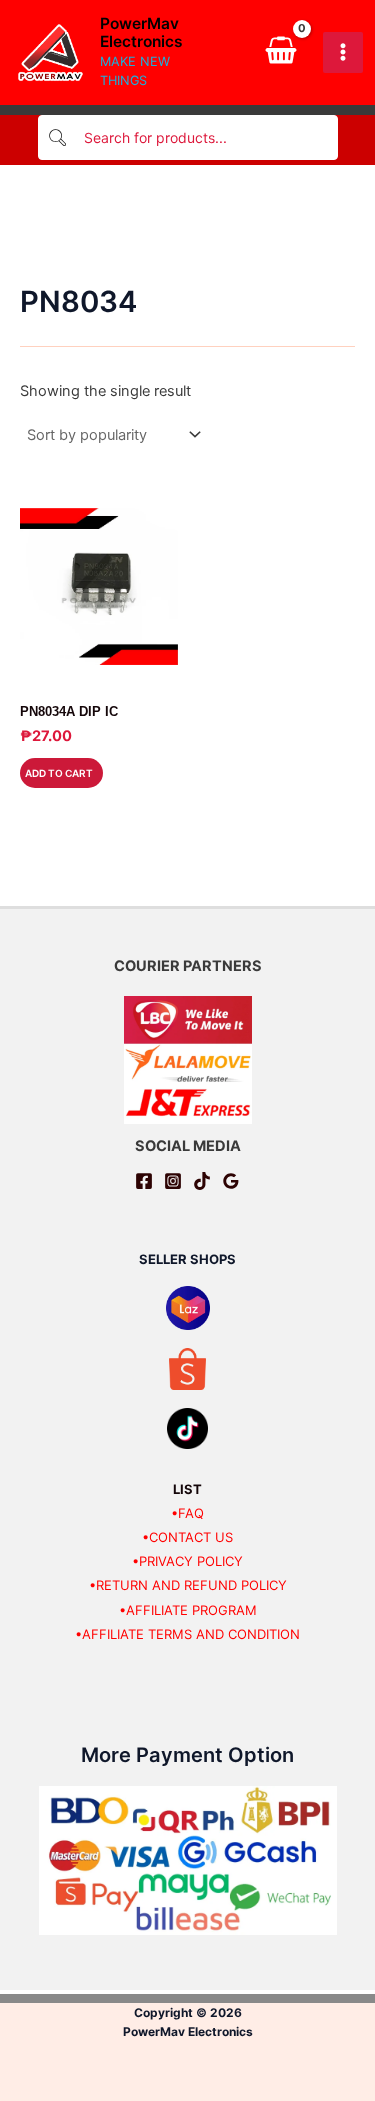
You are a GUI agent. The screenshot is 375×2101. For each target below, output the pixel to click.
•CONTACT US (187, 1537)
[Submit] (59, 137)
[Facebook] (144, 1181)
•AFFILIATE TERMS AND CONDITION (187, 1634)
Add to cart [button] (59, 773)
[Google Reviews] (231, 1181)
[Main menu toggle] (343, 52)
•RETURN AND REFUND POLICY (188, 1585)
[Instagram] (173, 1181)
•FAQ (187, 1513)
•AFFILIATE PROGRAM (188, 1610)
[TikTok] (202, 1181)
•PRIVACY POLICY (187, 1561)
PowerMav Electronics (141, 33)
